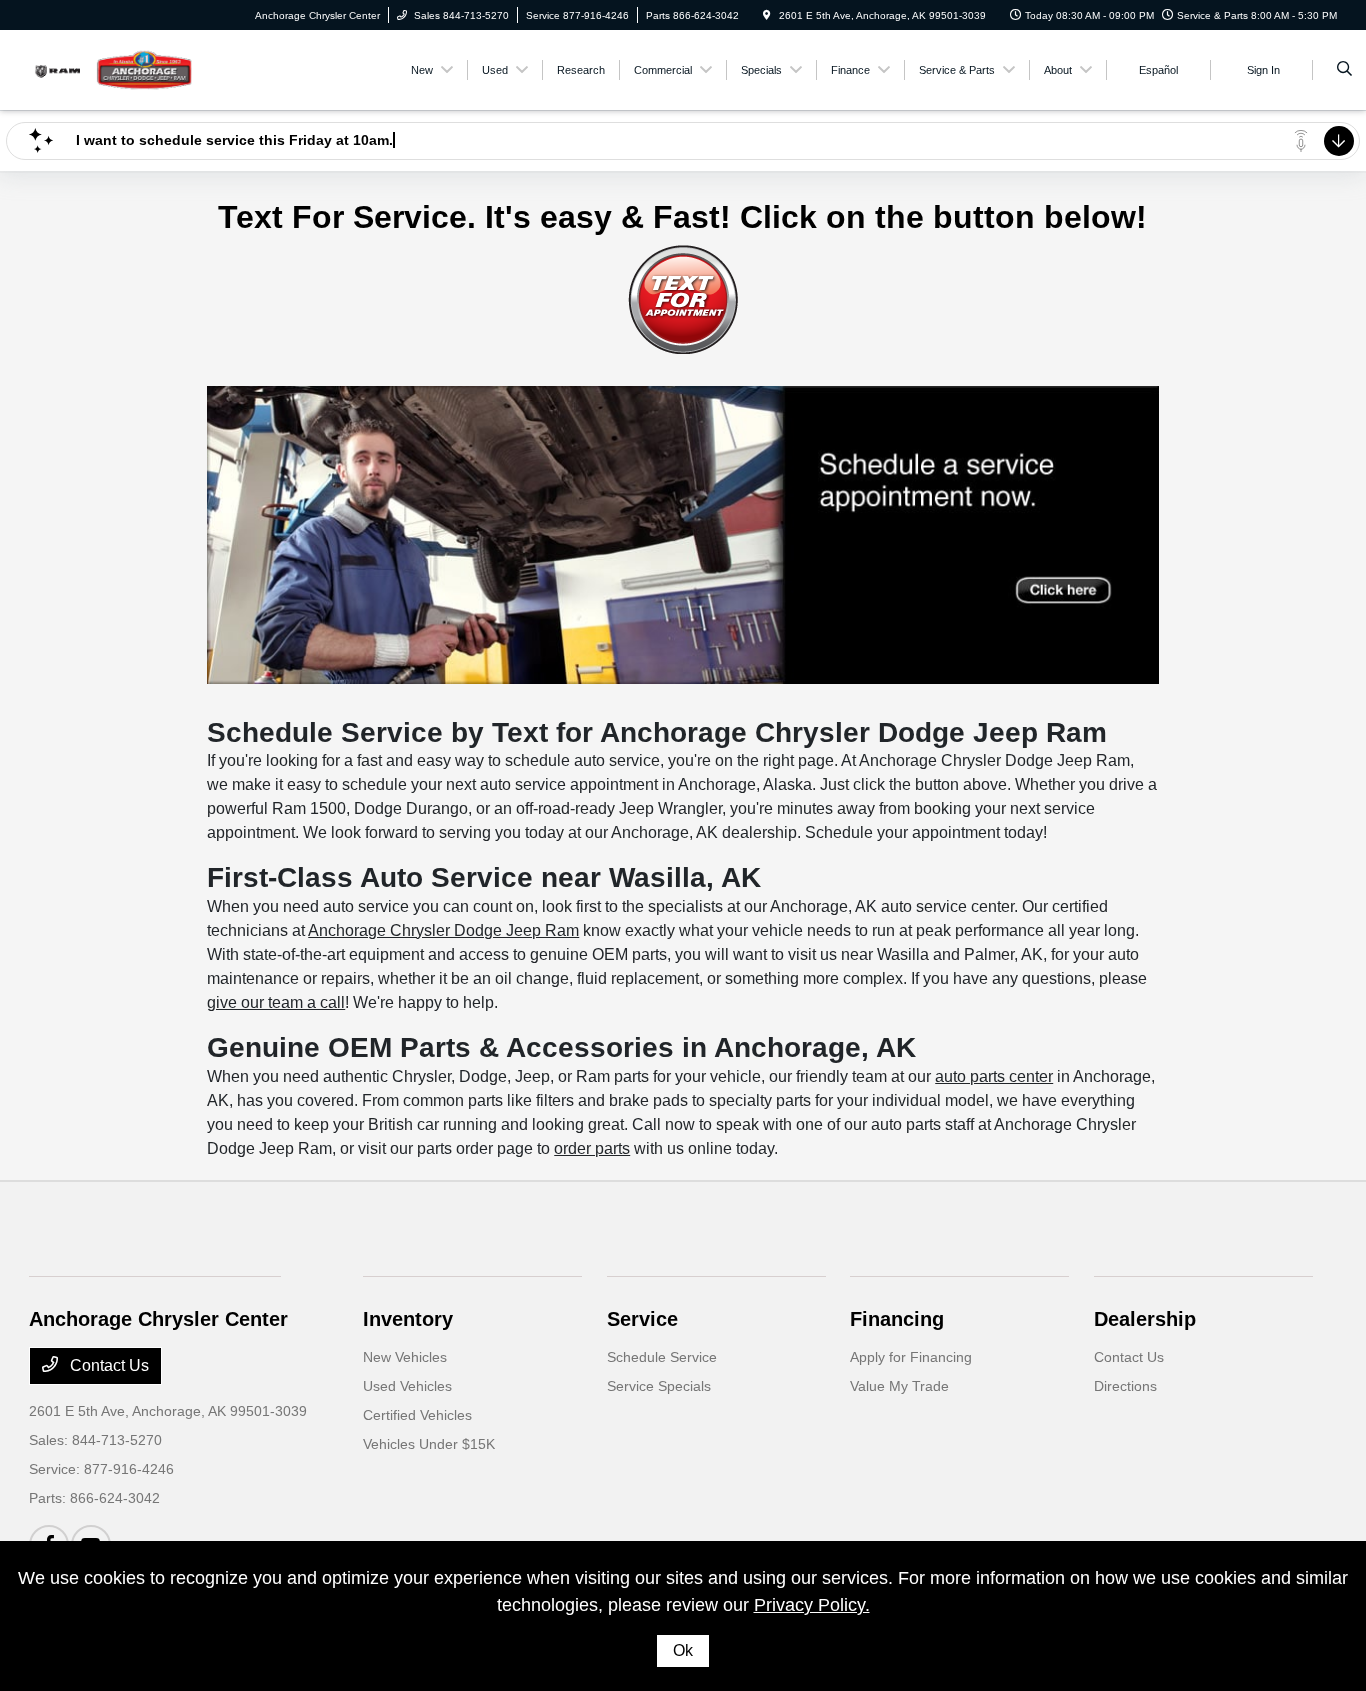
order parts (592, 1148)
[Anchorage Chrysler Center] (119, 68)
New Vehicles (405, 1357)
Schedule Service (662, 1357)
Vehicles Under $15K (429, 1444)
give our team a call (276, 1002)
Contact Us (107, 1365)
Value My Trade (899, 1386)
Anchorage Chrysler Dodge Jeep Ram (443, 930)
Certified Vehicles (417, 1415)
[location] (767, 15)
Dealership (1145, 1319)
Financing (897, 1319)
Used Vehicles (407, 1386)
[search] (1344, 70)
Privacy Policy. (812, 1605)
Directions (1125, 1386)
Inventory (408, 1319)
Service (642, 1319)
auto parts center (994, 1076)
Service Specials (659, 1386)
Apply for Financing (911, 1357)
